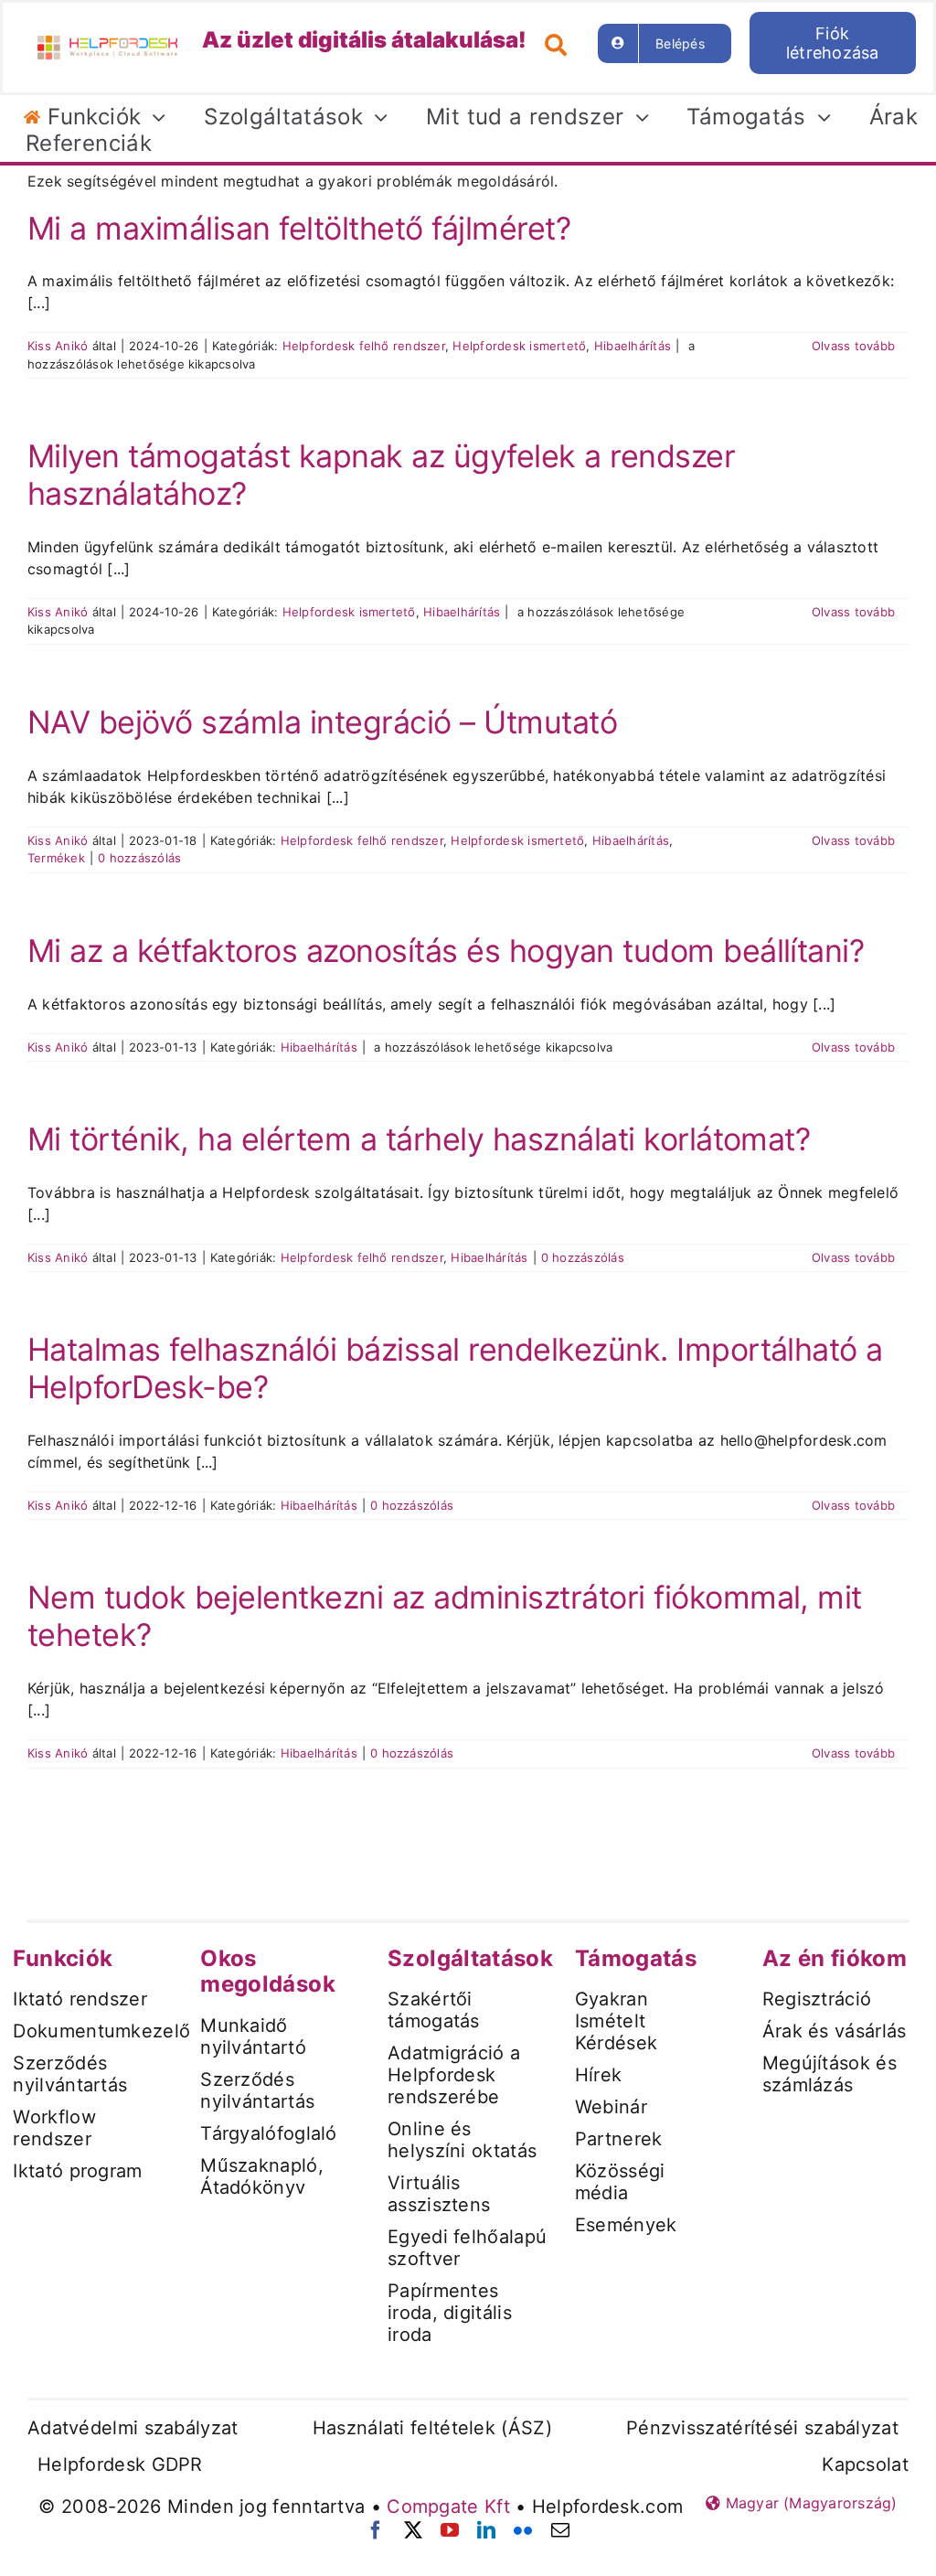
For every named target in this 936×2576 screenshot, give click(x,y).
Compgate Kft (448, 2507)
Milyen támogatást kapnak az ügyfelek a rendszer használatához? (381, 475)
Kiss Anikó (58, 346)
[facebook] (376, 2530)
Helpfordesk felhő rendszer (364, 346)
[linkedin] (486, 2530)
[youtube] (450, 2530)
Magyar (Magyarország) (808, 2503)
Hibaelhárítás (633, 346)
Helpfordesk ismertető (519, 346)
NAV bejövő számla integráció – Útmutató (322, 722)
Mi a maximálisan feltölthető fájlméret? (299, 228)
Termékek (56, 858)
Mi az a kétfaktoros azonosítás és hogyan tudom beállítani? (446, 951)
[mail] (560, 2530)
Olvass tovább (853, 346)
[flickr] (523, 2530)
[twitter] (413, 2530)
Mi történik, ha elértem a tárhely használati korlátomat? (419, 1139)
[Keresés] (563, 43)
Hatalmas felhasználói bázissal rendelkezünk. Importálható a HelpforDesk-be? (455, 1368)
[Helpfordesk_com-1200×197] (107, 43)
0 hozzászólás (139, 858)
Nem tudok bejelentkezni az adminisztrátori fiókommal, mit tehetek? (445, 1616)
